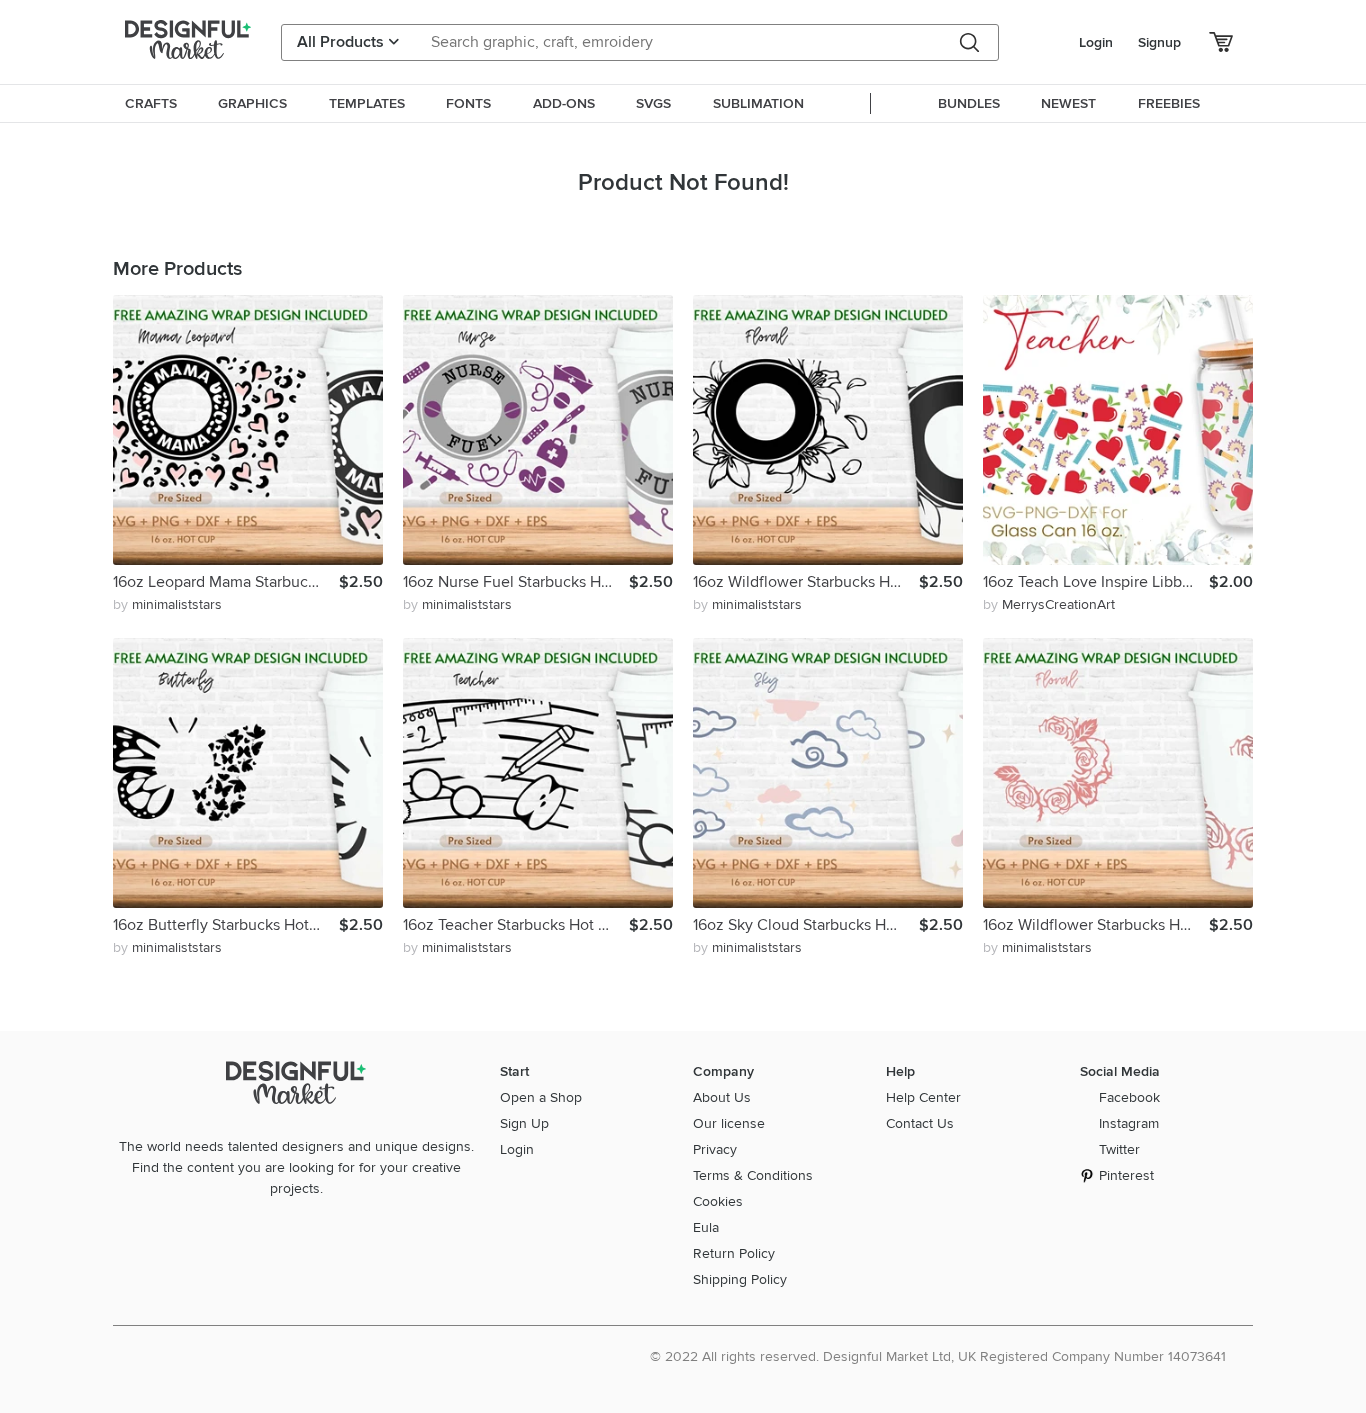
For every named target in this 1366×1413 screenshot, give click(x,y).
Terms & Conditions (753, 1175)
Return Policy (734, 1253)
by (167, 604)
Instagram (1129, 1123)
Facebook (1129, 1097)
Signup (1159, 42)
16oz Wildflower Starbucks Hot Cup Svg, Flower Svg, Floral (806, 582)
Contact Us (920, 1123)
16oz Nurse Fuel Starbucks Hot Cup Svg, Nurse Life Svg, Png (516, 582)
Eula (706, 1227)
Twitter (1119, 1149)
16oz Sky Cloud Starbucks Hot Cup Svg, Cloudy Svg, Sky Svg (806, 925)
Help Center (923, 1097)
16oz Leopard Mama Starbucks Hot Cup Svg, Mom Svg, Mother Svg (226, 582)
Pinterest (1126, 1175)
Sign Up (524, 1123)
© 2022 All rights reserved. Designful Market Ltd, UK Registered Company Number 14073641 (938, 1356)
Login (1096, 42)
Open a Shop (541, 1097)
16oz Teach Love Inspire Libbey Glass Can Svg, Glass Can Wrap (1096, 582)
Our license (729, 1123)
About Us (722, 1097)
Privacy (715, 1149)
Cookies (718, 1201)
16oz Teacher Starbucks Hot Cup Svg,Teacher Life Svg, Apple (516, 925)
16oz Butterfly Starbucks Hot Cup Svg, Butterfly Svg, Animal (226, 925)
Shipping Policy (740, 1279)
